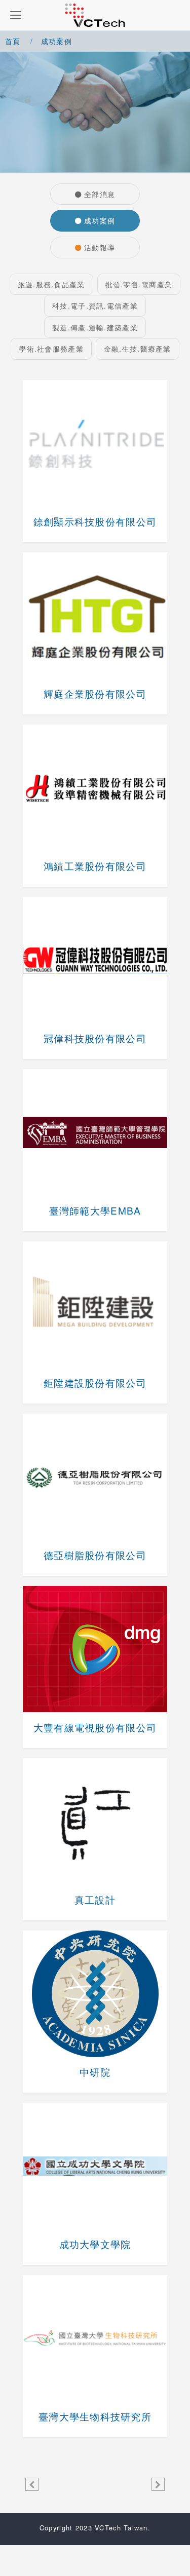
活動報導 (100, 247)
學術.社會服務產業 (51, 348)
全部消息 (100, 194)
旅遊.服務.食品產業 (51, 284)
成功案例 (100, 220)
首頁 (13, 41)
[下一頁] (158, 2484)
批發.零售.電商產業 (139, 284)
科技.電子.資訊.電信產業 (95, 305)
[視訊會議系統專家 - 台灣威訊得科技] (95, 15)
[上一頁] (32, 2484)
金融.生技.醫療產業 (138, 348)
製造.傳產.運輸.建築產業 (95, 327)
